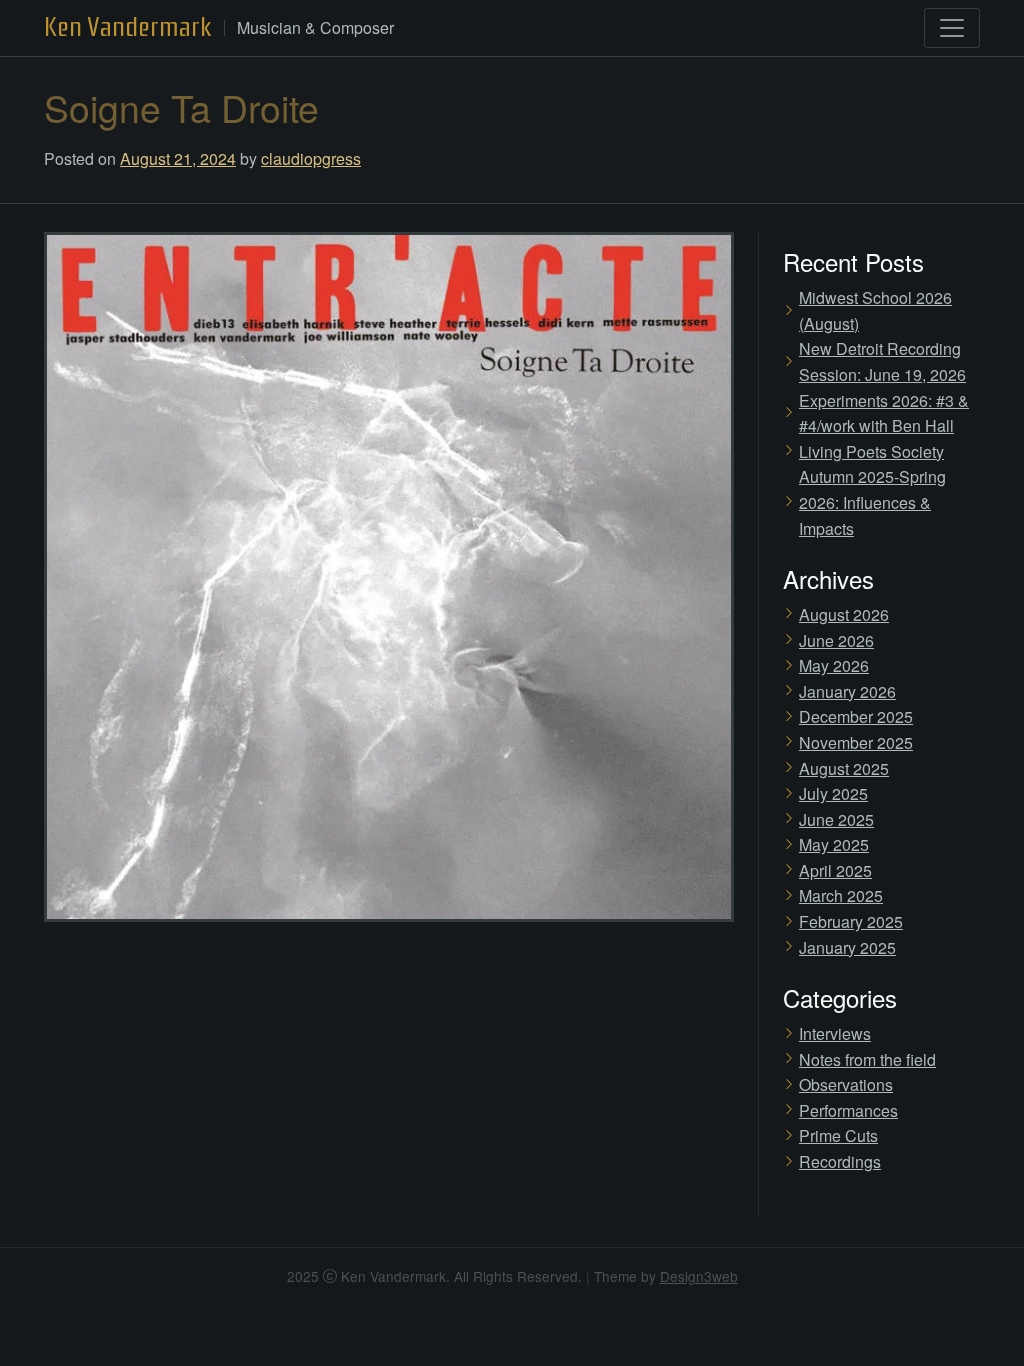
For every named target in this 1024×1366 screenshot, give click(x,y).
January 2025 (847, 947)
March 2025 (841, 895)
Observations (846, 1084)
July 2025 (833, 793)
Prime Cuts (838, 1135)
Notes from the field (867, 1059)
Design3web (699, 1276)
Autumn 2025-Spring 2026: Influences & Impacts (872, 502)
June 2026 (836, 640)
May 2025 (834, 844)
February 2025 (851, 921)
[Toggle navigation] (952, 28)
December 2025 (856, 716)
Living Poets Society (871, 451)
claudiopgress (311, 158)
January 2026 (847, 691)
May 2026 (834, 665)
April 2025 (835, 870)
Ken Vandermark (128, 27)
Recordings (840, 1161)
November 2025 (856, 742)
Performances (848, 1110)
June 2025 (836, 819)
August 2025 (844, 768)
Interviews (835, 1033)
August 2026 (844, 614)
